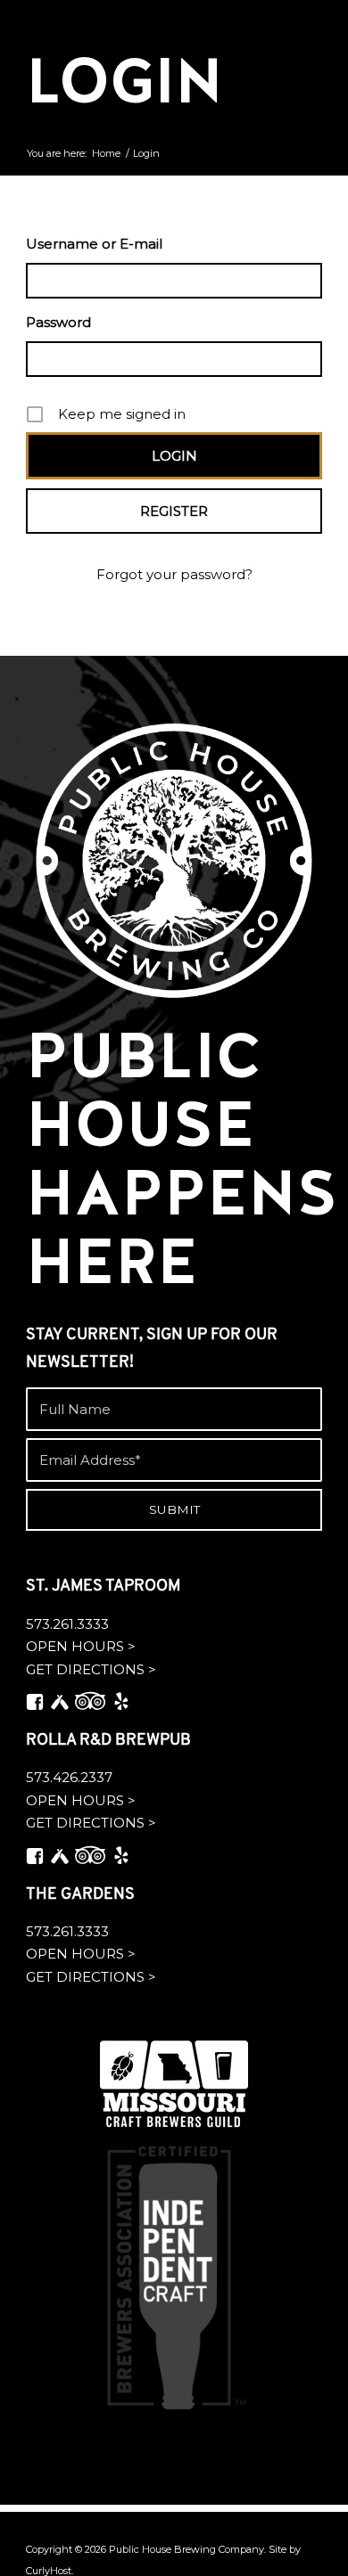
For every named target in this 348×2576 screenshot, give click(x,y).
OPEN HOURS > (81, 1646)
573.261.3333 (67, 1624)
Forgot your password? (174, 574)
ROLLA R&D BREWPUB (108, 1741)
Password (58, 322)
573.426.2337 (69, 1777)
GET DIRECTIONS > (91, 1669)
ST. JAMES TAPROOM (103, 1587)
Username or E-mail (94, 244)
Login (124, 81)
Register (174, 511)
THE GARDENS (80, 1895)
